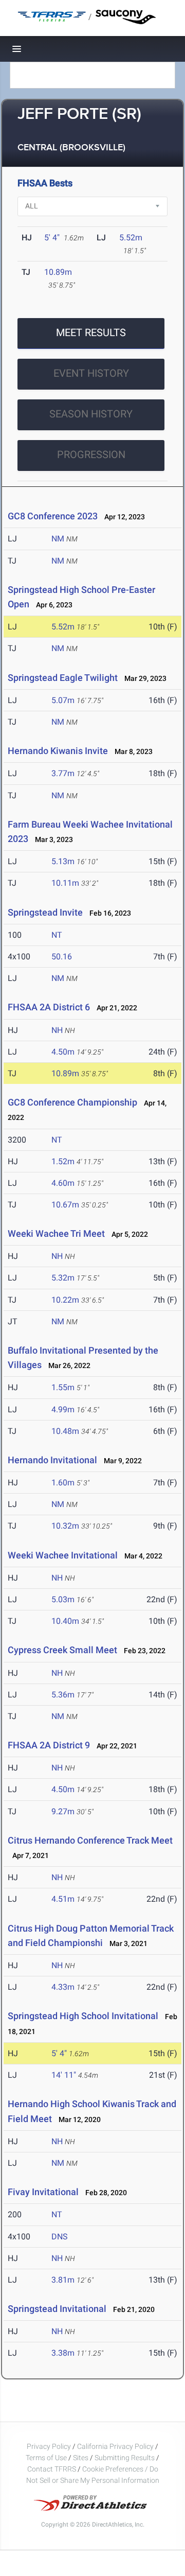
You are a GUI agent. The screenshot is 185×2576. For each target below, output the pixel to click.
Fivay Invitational (43, 2192)
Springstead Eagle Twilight (63, 678)
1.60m (63, 1483)
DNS (60, 2237)
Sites (81, 2458)
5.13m (63, 861)
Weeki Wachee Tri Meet (56, 1233)
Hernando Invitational (52, 1460)
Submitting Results (125, 2458)
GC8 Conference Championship (72, 1102)
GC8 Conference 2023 (53, 516)
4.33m (63, 1987)
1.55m (63, 1387)
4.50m (63, 1052)
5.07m (63, 700)
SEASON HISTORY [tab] (91, 414)
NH (57, 1030)
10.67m (65, 1205)
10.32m (65, 1526)
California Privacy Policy (115, 2446)
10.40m (65, 1621)
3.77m (63, 773)
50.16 (62, 957)
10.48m (65, 1431)
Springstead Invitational (57, 2309)
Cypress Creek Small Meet (62, 1650)
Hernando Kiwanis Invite (58, 751)
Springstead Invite (45, 912)
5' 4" (52, 238)
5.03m (63, 1599)
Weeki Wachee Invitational (63, 1555)
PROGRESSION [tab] (91, 454)
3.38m (63, 2353)
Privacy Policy (49, 2446)
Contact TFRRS (52, 2469)
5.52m (131, 238)
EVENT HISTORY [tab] (91, 373)
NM (58, 539)
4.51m (63, 1899)
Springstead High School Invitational (83, 2016)
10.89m (58, 272)
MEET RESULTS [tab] (91, 332)
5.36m (63, 1695)
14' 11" (64, 2075)
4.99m (63, 1409)
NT (57, 935)
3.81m (63, 2280)
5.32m (63, 1278)
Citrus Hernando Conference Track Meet (90, 1840)
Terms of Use (46, 2458)
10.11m (65, 883)
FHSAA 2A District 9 (49, 1745)
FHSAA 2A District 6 (49, 1007)
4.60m (63, 1183)
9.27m (63, 1811)
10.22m (65, 1300)
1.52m (63, 1161)
